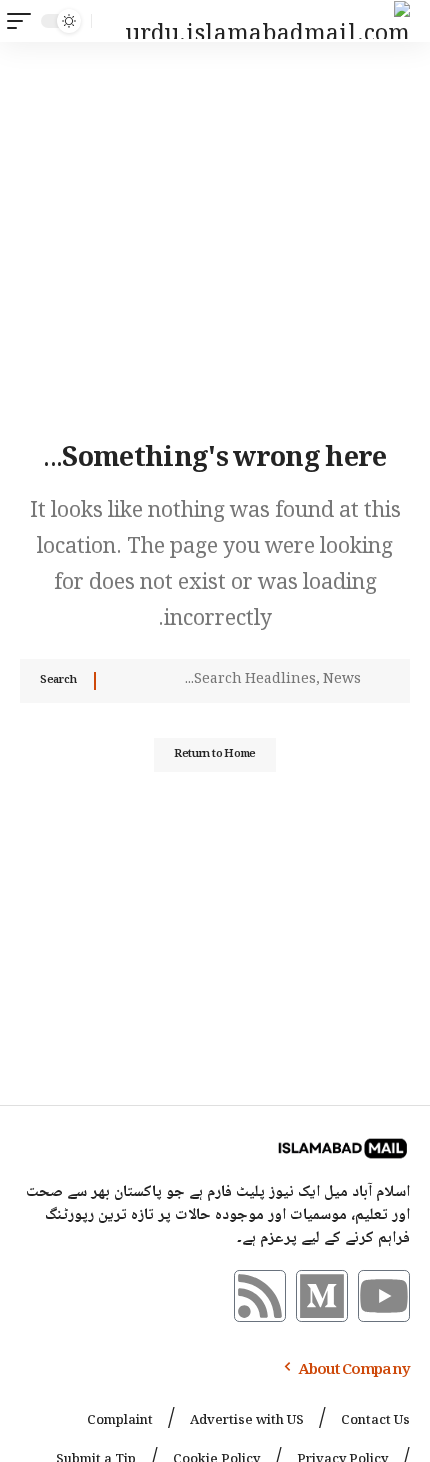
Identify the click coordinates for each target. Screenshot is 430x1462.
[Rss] (260, 1296)
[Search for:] (236, 681)
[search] (111, 21)
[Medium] (322, 1296)
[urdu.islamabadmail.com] (268, 21)
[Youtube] (384, 1296)
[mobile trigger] (24, 21)
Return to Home (215, 754)
